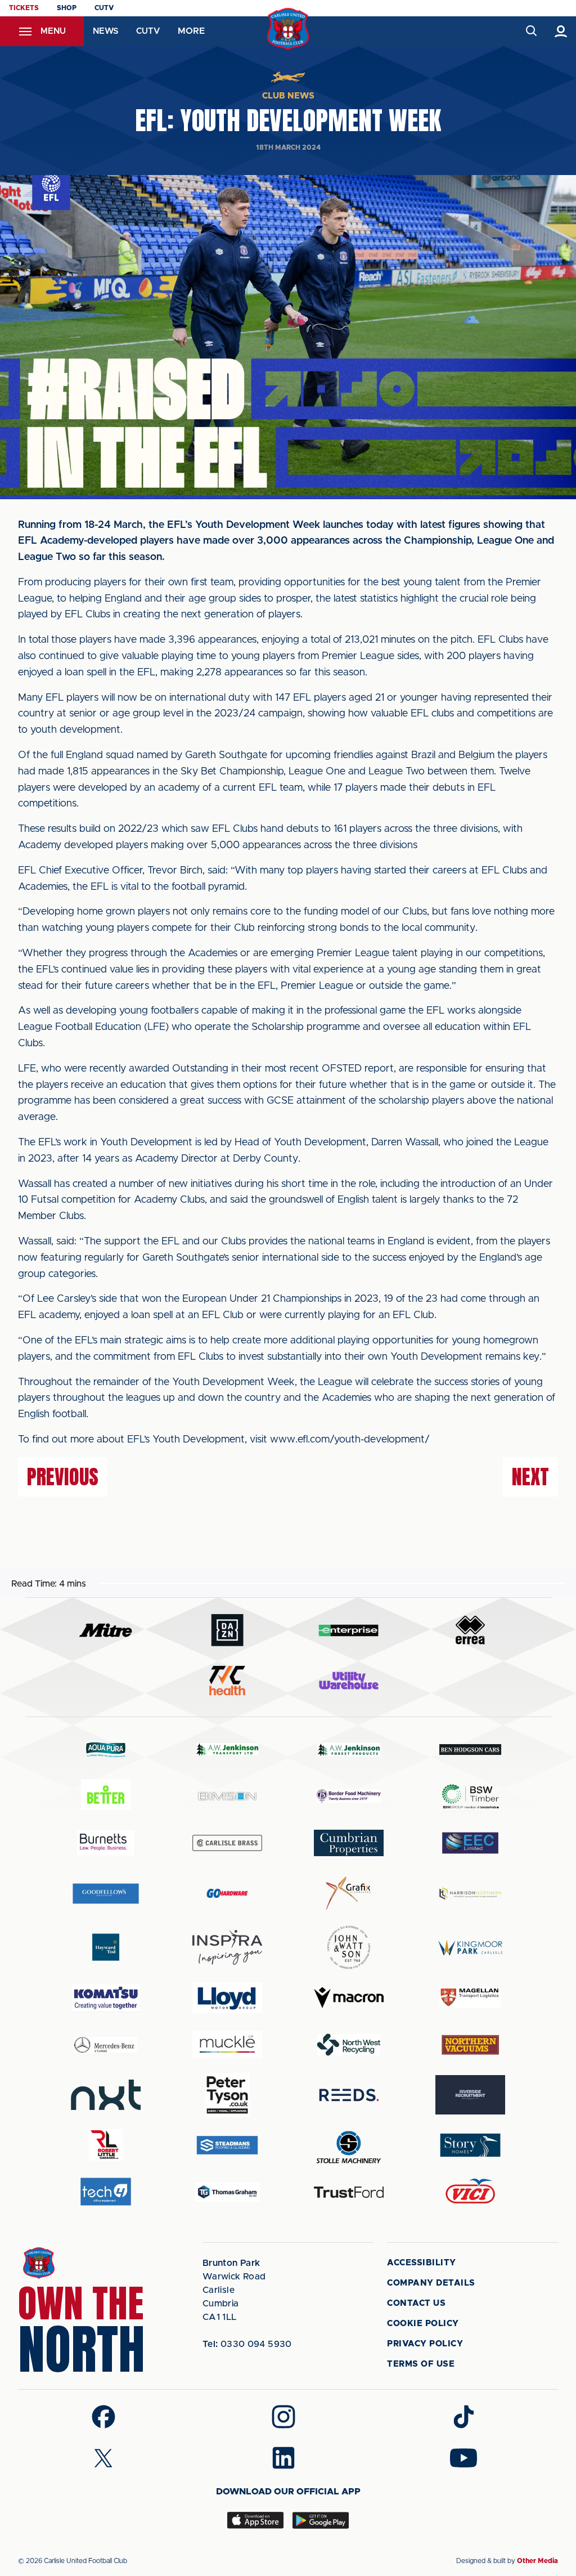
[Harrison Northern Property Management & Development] (470, 1893)
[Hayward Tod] (106, 1947)
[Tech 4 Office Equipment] (106, 2192)
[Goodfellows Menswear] (106, 1893)
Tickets (24, 8)
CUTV (104, 8)
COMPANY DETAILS (431, 2283)
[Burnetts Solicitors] (106, 1843)
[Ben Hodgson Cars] (470, 1750)
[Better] (106, 1796)
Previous (63, 1477)
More (191, 31)
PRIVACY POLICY (425, 2344)
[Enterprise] (349, 1630)
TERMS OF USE (421, 2364)
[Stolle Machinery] (349, 2145)
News (105, 31)
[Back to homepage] (288, 29)
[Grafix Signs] (349, 1893)
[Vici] (470, 2192)
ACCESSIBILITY (422, 2263)
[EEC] (470, 1843)
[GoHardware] (227, 1893)
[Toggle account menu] (561, 31)
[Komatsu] (106, 1998)
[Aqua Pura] (106, 1750)
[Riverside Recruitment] (470, 2095)
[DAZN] (227, 1630)
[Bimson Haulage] (227, 1796)
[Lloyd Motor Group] (227, 1997)
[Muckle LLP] (227, 2044)
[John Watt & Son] (349, 1947)
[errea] (470, 1630)
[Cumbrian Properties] (349, 1843)
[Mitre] (106, 1630)
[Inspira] (227, 1948)
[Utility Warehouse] (349, 1681)
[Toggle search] (531, 31)
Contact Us (416, 2303)
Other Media (537, 2561)
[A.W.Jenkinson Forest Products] (349, 1750)
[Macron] (349, 1998)
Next (530, 1477)
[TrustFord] (349, 2192)
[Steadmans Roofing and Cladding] (227, 2145)
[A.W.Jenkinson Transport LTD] (227, 1750)
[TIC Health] (227, 1681)
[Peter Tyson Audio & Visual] (227, 2095)
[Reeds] (349, 2095)
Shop (67, 8)
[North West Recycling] (349, 2044)
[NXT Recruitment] (106, 2095)
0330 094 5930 (247, 2344)
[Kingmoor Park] (470, 1947)
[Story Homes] (470, 2145)
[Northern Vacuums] (470, 2044)
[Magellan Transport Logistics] (470, 1998)
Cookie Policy (423, 2324)
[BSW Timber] (470, 1796)
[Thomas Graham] (227, 2192)
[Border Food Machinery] (349, 1796)
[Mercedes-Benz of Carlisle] (106, 2044)
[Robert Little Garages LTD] (106, 2145)
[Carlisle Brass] (227, 1843)
